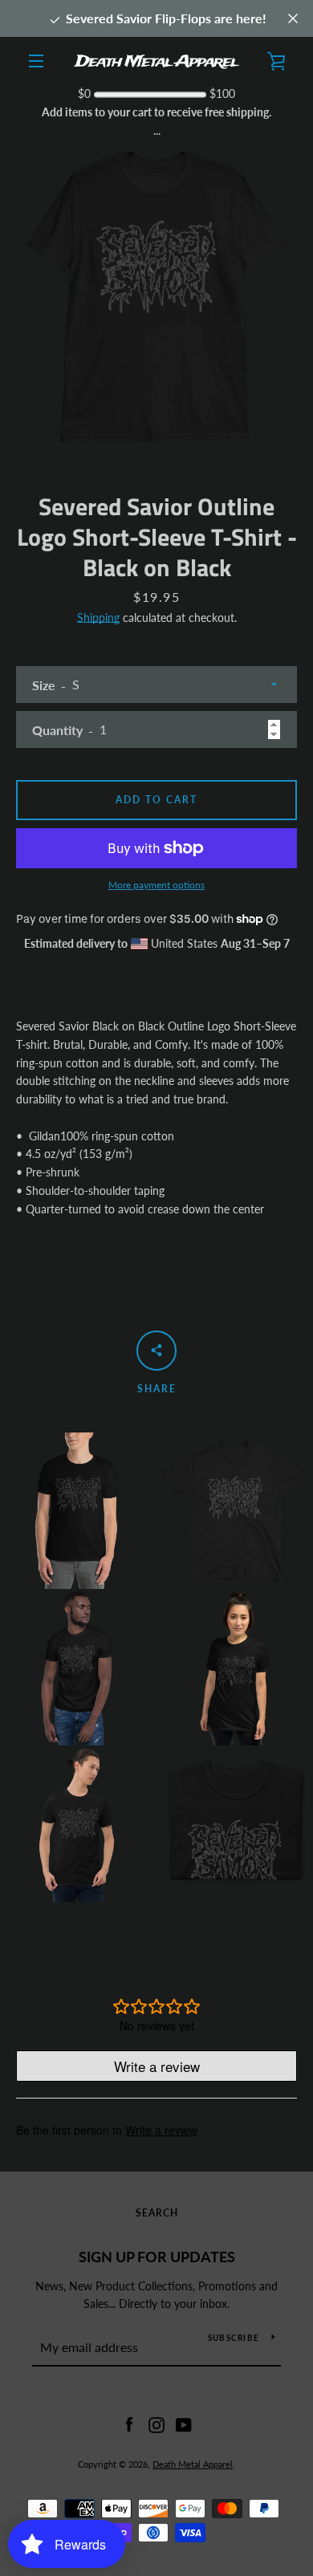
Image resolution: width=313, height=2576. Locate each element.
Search (157, 2213)
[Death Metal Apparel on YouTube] (184, 2423)
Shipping (98, 618)
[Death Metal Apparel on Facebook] (129, 2423)
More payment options (156, 885)
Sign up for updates (157, 2257)
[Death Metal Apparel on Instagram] (156, 2423)
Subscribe (234, 2338)
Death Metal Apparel (193, 2464)
